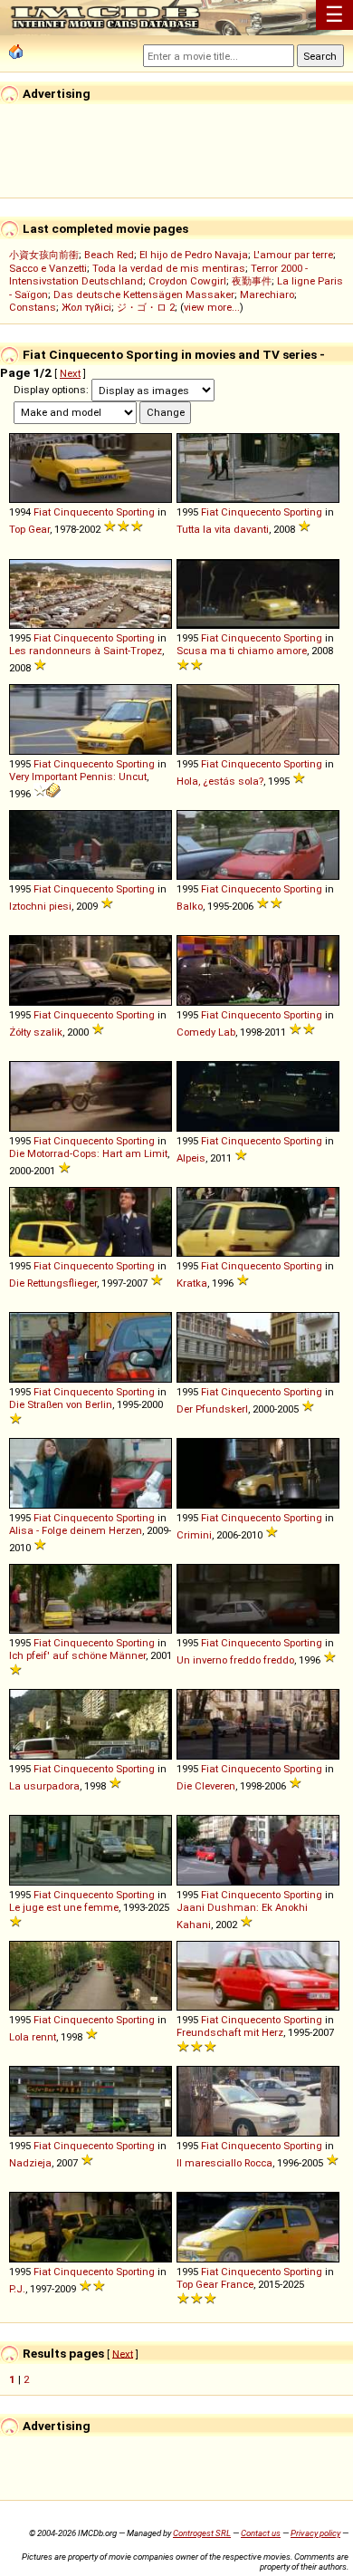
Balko (190, 906)
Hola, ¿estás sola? (220, 781)
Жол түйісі (86, 307)
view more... (212, 307)
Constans (33, 307)
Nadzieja (30, 2163)
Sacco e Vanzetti (48, 268)
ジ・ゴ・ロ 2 (146, 307)
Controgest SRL (202, 2533)
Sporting (135, 512)
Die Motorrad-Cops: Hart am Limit (88, 1153)
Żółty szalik (36, 1032)
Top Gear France (215, 2284)
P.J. (17, 2289)
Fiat (42, 512)
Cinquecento (83, 512)
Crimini (194, 1535)
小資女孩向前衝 (44, 255)
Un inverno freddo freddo (235, 1660)
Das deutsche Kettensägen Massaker (144, 294)
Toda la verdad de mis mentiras (169, 268)
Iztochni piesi (40, 906)
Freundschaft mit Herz (230, 2032)
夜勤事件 (252, 281)
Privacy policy (315, 2533)
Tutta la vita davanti (223, 529)
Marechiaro (267, 294)
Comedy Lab (206, 1032)
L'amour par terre (293, 255)
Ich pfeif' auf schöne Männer (77, 1655)
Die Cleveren (206, 1786)
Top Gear (29, 529)
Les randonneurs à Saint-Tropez (86, 651)
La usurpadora (44, 1786)
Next (70, 373)
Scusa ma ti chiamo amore (242, 651)
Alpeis (191, 1158)
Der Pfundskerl (212, 1409)
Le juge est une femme (64, 1907)
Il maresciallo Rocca (224, 2163)
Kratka (192, 1283)
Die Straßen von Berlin (61, 1404)
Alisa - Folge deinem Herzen (76, 1530)
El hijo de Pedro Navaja (194, 255)
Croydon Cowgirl (187, 281)
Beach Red (109, 255)
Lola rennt (33, 2037)
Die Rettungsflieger (53, 1283)
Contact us (261, 2533)
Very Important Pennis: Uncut (78, 777)
